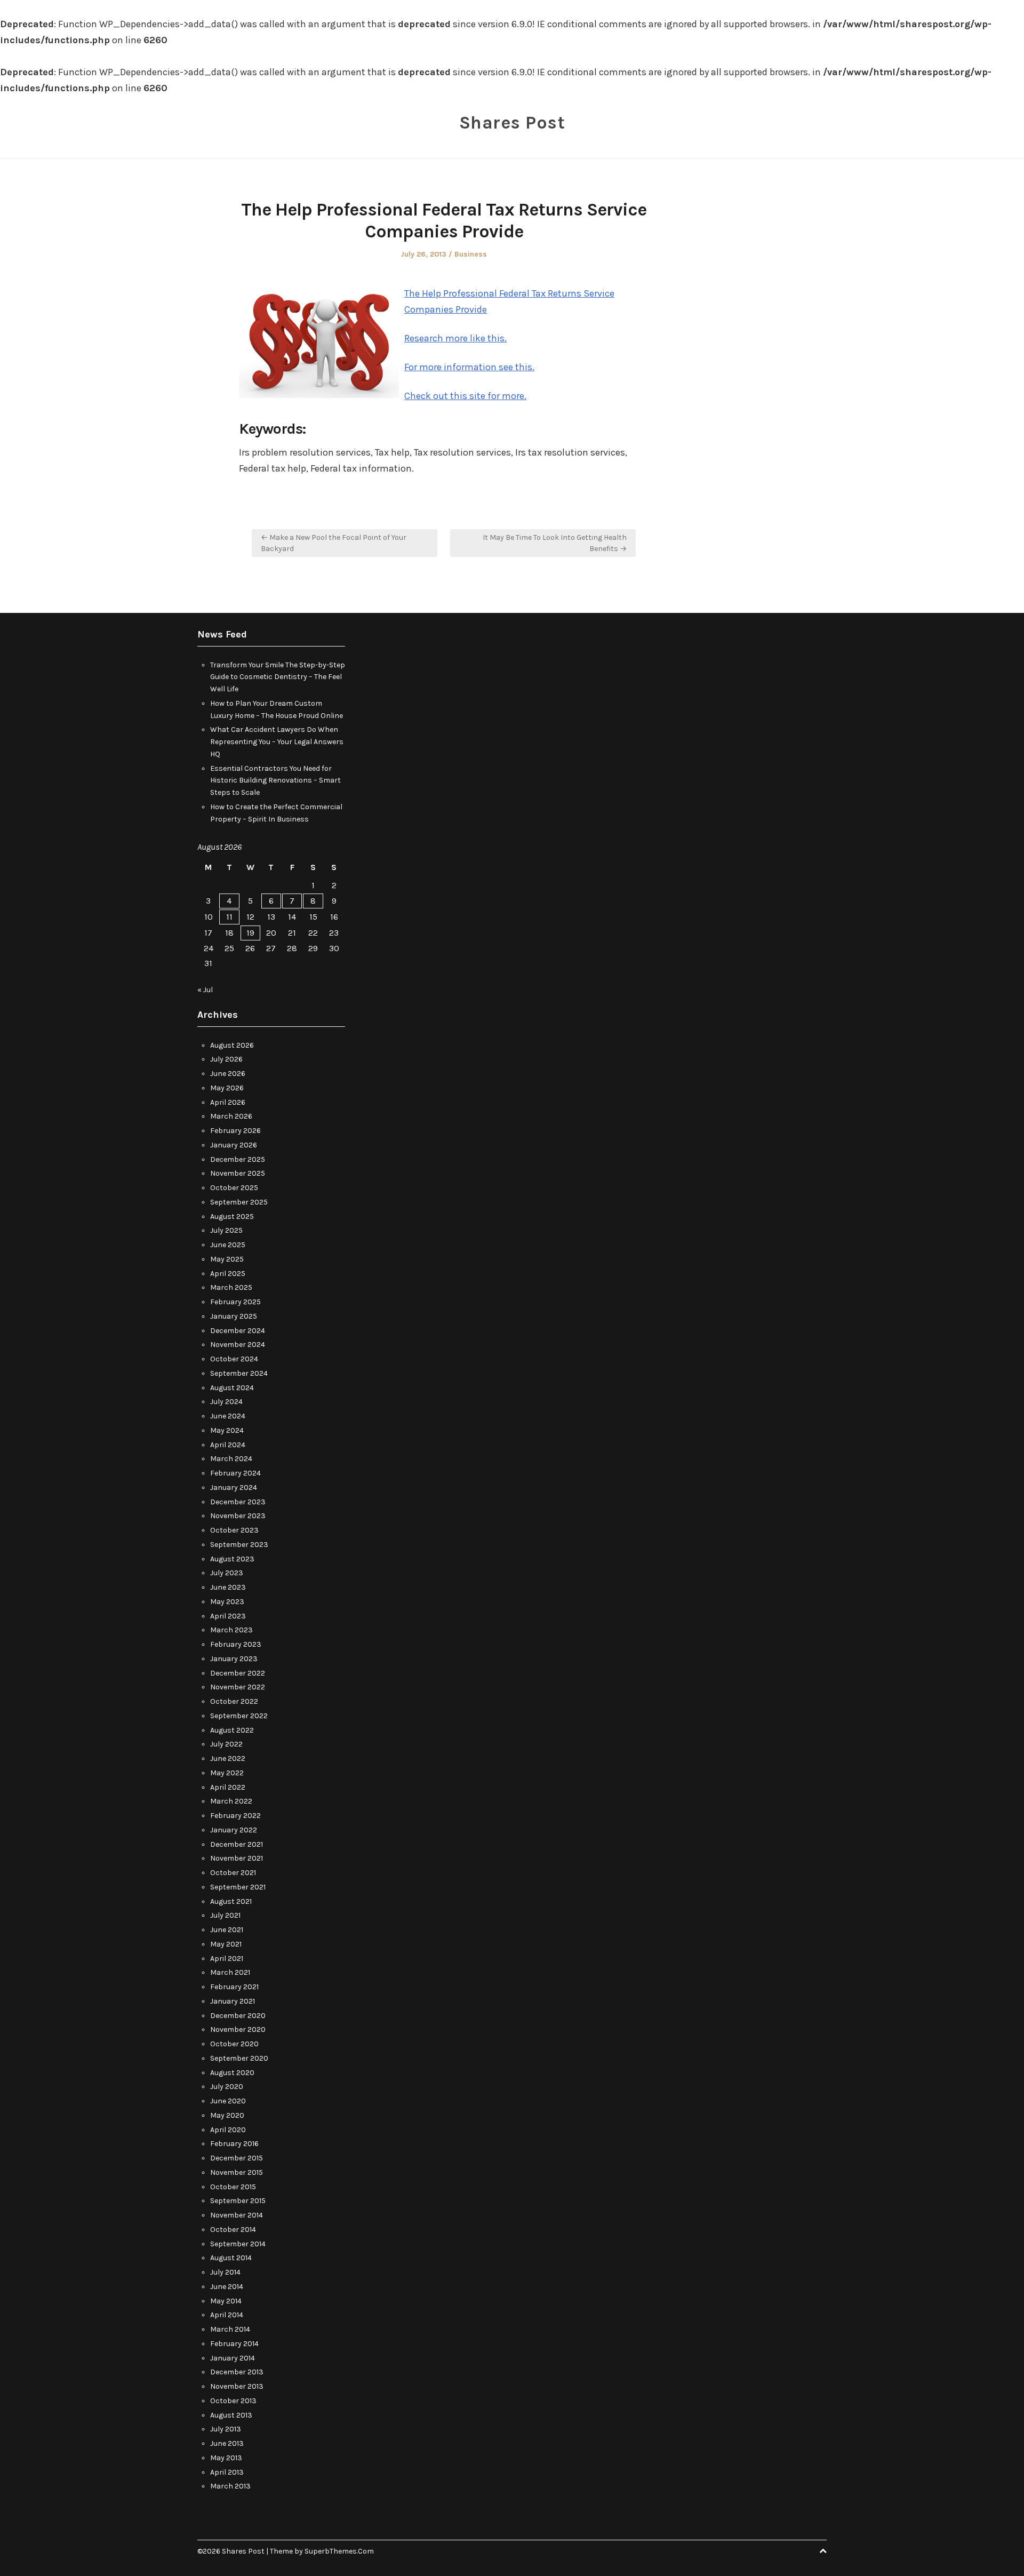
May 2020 (227, 2115)
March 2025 (231, 1287)
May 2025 (227, 1259)
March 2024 (231, 1459)
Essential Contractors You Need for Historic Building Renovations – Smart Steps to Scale (275, 781)
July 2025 (226, 1230)
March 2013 (230, 2486)
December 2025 (238, 1159)
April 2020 (228, 2130)
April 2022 (228, 1787)
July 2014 (225, 2272)
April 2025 (228, 1274)
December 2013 (237, 2372)
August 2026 (232, 1045)
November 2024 (238, 1345)
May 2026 (227, 1088)
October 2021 (233, 1873)
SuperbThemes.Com (339, 2551)
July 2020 (227, 2087)
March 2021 (230, 1972)
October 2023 (234, 1530)
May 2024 (227, 1430)
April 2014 (227, 2315)
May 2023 (227, 1602)
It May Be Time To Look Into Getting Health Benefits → (555, 543)
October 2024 (234, 1359)
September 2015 (238, 2201)
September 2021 (238, 1887)
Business (471, 254)
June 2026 (228, 1074)
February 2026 (235, 1131)
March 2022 (231, 1801)
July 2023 (227, 1573)
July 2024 (226, 1402)
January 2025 (234, 1316)
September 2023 (239, 1545)
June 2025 (228, 1245)
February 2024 (235, 1473)
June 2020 (228, 2101)
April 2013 (227, 2472)
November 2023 (238, 1516)
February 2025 (235, 1302)
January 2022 (234, 1830)
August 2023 (232, 1559)
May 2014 (226, 2301)
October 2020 (234, 2044)
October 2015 (233, 2187)
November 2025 (238, 1173)
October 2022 (234, 1701)
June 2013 (227, 2443)
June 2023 (228, 1587)
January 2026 (234, 1145)
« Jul (205, 990)
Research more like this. (455, 338)
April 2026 (228, 1102)
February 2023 (236, 1644)
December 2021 (237, 1844)
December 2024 (238, 1331)
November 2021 (237, 1858)
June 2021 (227, 1930)
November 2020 (238, 2029)
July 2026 (226, 1059)
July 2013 (226, 2429)
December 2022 (238, 1673)
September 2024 (239, 1373)
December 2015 (237, 2158)
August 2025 (232, 1217)
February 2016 (234, 2144)
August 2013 (231, 2415)
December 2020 (238, 2016)
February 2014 (234, 2344)
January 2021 (233, 2001)
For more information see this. (469, 367)
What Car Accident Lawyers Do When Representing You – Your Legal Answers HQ (277, 742)
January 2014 (233, 2358)
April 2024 (228, 1445)
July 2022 (226, 1744)
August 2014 (231, 2258)
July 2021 (225, 1915)
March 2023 (231, 1630)
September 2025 (239, 1202)
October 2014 (233, 2230)
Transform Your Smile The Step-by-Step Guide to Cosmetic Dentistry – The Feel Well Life (278, 677)
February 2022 (235, 1816)
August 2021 (231, 1901)
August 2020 (232, 2073)
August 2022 (232, 1730)
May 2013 (226, 2458)
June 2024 (228, 1416)
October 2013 (233, 2401)
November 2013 (237, 2386)
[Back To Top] (823, 2551)
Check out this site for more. (465, 396)
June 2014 (227, 2287)
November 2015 (237, 2172)
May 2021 (226, 1944)
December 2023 (238, 1502)
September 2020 (239, 2058)
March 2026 (231, 1116)
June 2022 (228, 1758)
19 (250, 933)
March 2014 (230, 2329)
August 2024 (232, 1388)
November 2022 (238, 1687)
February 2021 (234, 1987)
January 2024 (234, 1488)
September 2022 (239, 1716)
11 (229, 917)
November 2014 (237, 2215)
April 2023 (228, 1616)
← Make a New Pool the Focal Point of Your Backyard (334, 543)
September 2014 (238, 2244)
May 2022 (227, 1773)
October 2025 (234, 1188)
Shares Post (512, 123)
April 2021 (227, 1959)
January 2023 (234, 1659)
